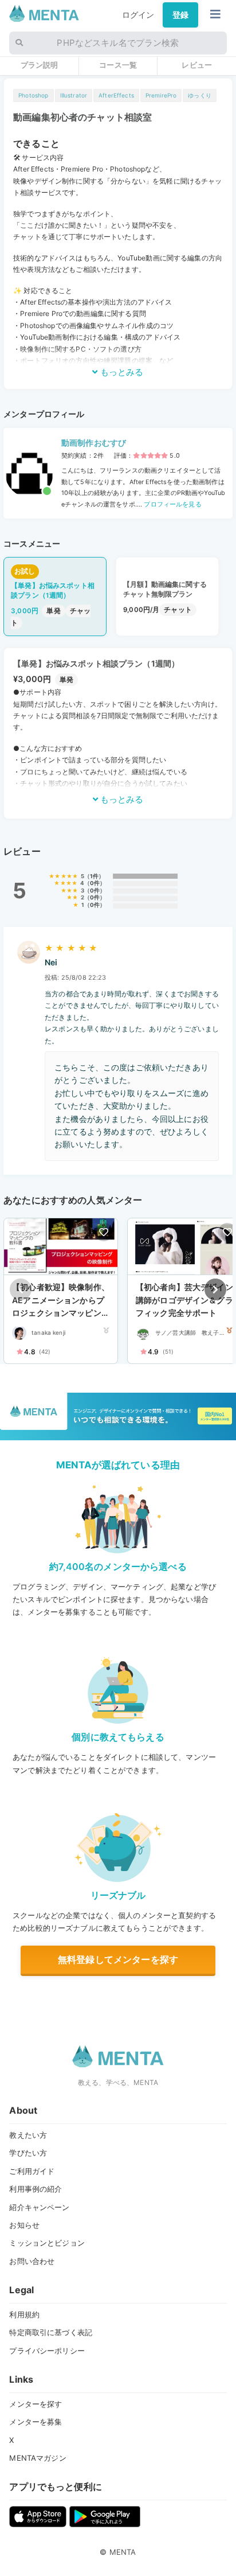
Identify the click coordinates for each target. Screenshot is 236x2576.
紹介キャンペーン (39, 2207)
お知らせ (24, 2225)
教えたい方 (28, 2135)
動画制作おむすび (94, 443)
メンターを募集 (36, 2422)
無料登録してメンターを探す (118, 1959)
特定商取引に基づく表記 (51, 2332)
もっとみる (121, 372)
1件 (94, 876)
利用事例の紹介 (36, 2189)
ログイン (138, 15)
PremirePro (161, 95)
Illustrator (74, 95)
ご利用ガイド (32, 2171)
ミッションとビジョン (47, 2243)
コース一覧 (118, 65)
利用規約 (24, 2314)
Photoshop (33, 95)
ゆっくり (200, 95)
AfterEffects (116, 95)
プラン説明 (40, 65)
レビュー (197, 65)
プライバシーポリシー (47, 2351)
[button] (215, 1289)
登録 (180, 15)
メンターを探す (36, 2404)
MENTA (123, 2552)
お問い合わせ (32, 2261)
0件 (95, 883)
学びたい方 (28, 2153)
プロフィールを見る (172, 504)
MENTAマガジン (38, 2458)
